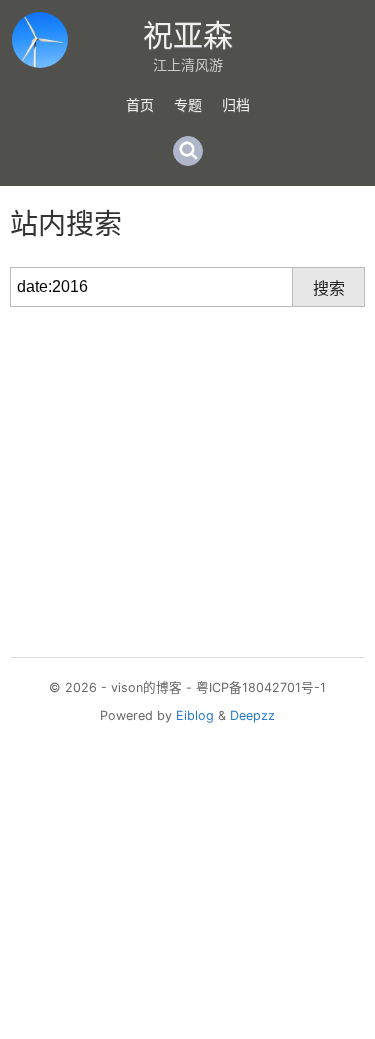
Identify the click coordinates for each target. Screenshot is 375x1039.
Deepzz (252, 715)
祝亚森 (188, 35)
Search (188, 151)
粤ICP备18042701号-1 (261, 687)
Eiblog (195, 715)
